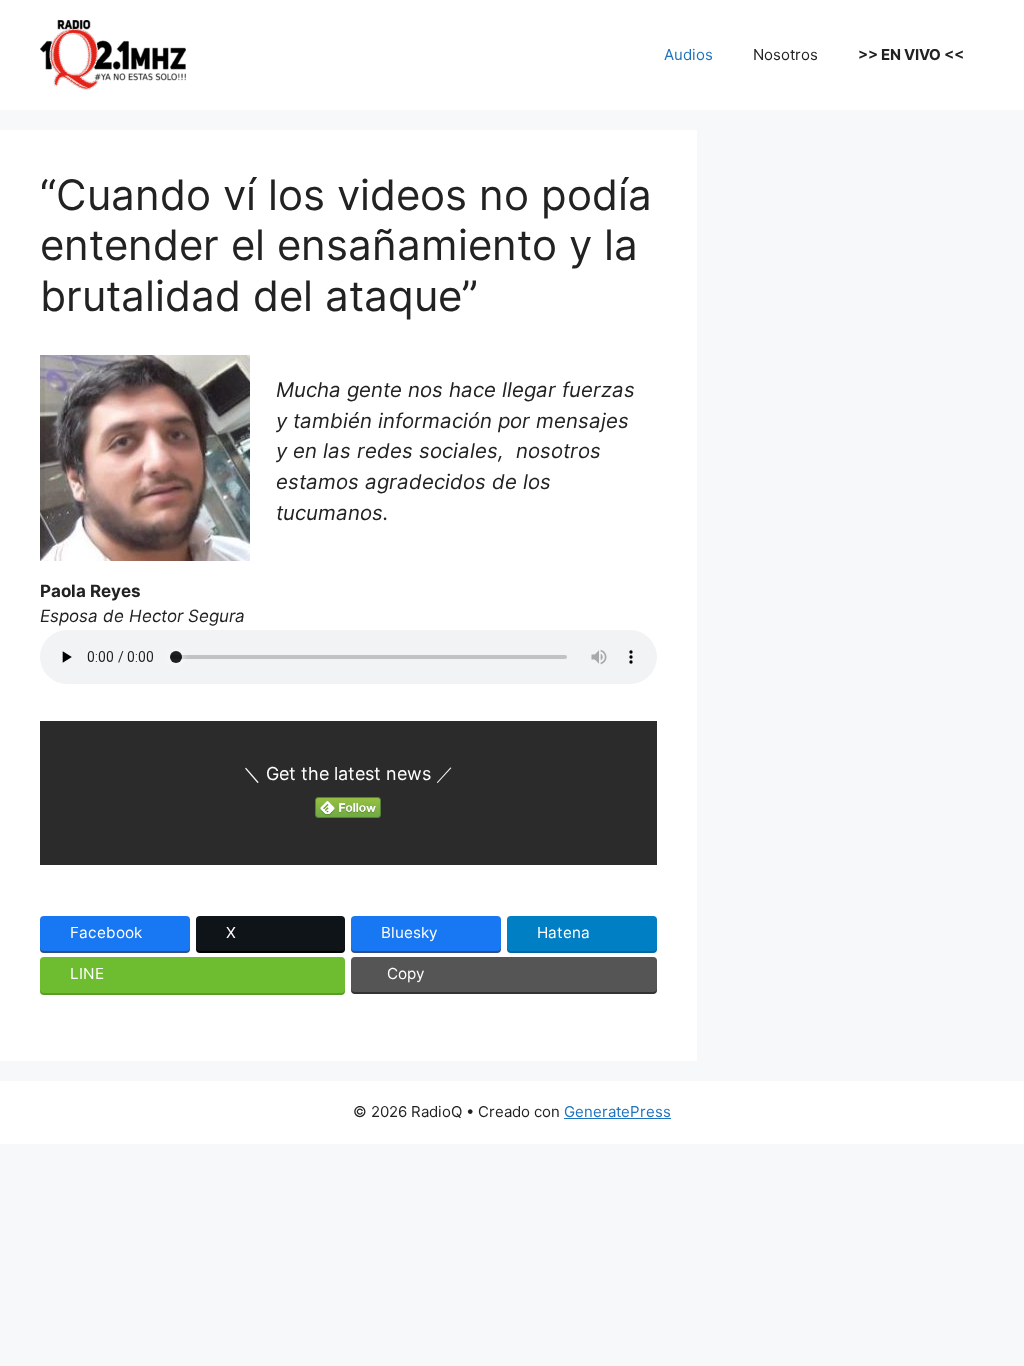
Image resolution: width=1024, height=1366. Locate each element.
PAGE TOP (984, 1307)
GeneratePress (617, 1111)
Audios (688, 54)
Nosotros (785, 54)
